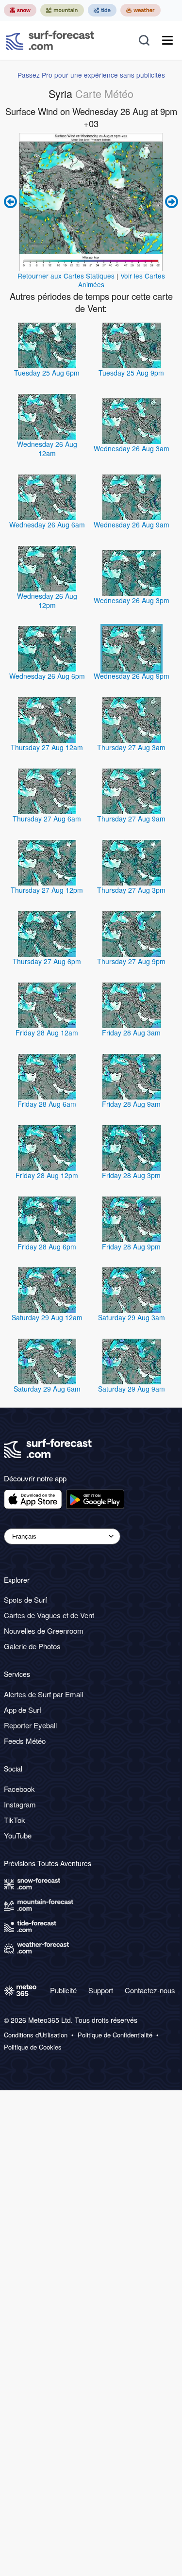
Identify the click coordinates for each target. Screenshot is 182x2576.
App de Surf (23, 1710)
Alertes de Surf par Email (43, 1694)
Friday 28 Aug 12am (47, 1033)
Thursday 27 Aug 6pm (47, 961)
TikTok (15, 1820)
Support (101, 1990)
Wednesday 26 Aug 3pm (132, 600)
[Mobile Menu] (167, 40)
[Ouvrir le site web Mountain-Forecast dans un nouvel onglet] (62, 10)
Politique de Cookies (33, 2047)
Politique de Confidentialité (115, 2035)
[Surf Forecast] (50, 40)
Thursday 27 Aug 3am (131, 747)
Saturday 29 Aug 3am (132, 1317)
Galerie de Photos (32, 1646)
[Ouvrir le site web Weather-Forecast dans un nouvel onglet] (141, 10)
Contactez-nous (150, 1990)
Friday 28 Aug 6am (47, 1104)
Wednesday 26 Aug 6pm (47, 676)
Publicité (63, 1990)
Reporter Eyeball (30, 1725)
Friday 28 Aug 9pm (131, 1247)
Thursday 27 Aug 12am (47, 747)
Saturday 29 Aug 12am (47, 1317)
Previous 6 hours (12, 202)
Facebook (19, 1789)
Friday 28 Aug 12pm (47, 1175)
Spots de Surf (25, 1600)
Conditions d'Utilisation (36, 2035)
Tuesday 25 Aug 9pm (131, 373)
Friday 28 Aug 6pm (47, 1247)
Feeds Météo (25, 1741)
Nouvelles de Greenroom (44, 1631)
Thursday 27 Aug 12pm (47, 890)
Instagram (20, 1804)
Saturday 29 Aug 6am (47, 1389)
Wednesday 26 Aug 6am (47, 525)
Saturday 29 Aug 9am (132, 1389)
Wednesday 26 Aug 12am (47, 449)
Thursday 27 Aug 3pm (131, 890)
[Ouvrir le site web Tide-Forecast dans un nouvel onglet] (102, 10)
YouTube (18, 1835)
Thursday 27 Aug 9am (131, 819)
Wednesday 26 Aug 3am (132, 448)
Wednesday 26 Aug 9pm (132, 676)
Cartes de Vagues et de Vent (49, 1615)
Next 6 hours (170, 202)
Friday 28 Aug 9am (131, 1104)
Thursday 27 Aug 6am (47, 819)
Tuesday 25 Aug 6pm (47, 373)
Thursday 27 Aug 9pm (131, 961)
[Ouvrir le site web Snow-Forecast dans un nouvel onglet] (20, 10)
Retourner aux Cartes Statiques (66, 276)
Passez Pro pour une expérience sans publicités (91, 75)
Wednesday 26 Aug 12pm (47, 600)
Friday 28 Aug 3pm (131, 1175)
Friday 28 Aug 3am (131, 1033)
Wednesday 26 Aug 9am (132, 525)
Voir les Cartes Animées (122, 280)
